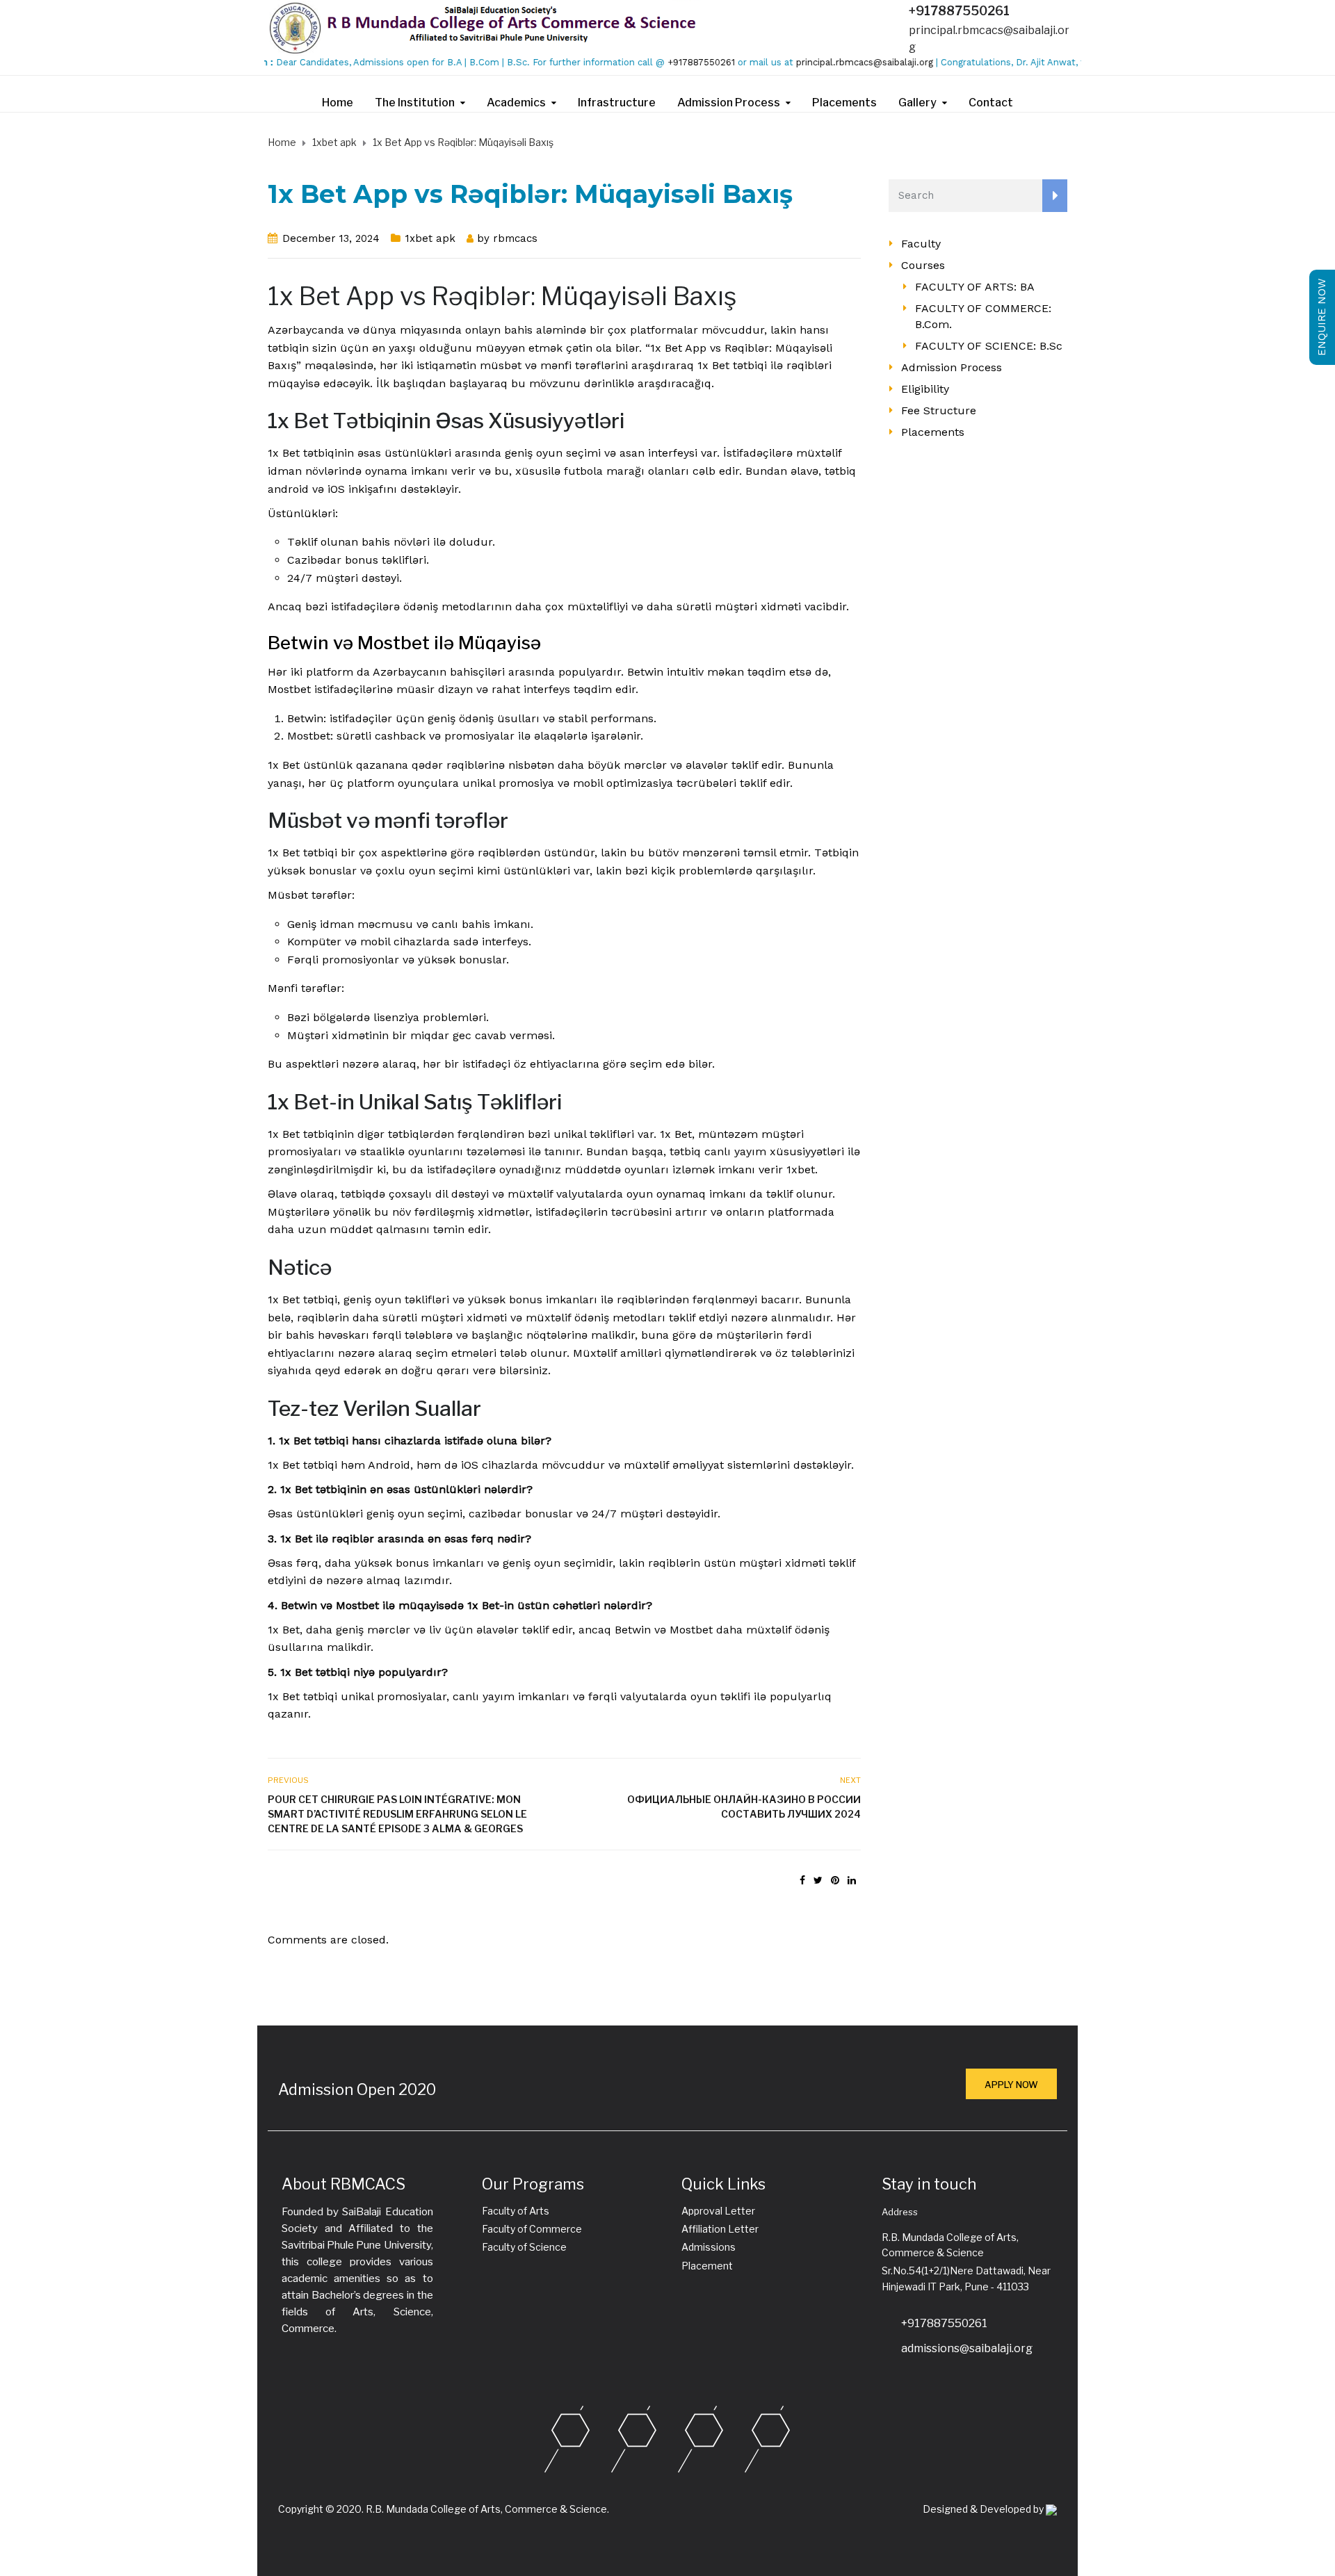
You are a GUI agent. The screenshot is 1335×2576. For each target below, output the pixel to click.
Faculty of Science (524, 2247)
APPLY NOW (1011, 2085)
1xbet (801, 1169)
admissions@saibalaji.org (967, 2348)
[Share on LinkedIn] (852, 1880)
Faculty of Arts (516, 2211)
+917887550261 (959, 11)
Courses (923, 265)
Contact (991, 103)
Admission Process (729, 103)
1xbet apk (430, 238)
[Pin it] (835, 1880)
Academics (516, 103)
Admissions (709, 2247)
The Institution (415, 103)
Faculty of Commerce (532, 2229)
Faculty (921, 244)
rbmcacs (515, 238)
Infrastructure (617, 103)
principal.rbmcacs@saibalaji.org (822, 62)
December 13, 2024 (331, 238)
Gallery (917, 103)
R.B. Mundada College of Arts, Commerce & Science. (487, 2509)
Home (338, 103)
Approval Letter (718, 2211)
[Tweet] (818, 1880)
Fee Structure (939, 410)
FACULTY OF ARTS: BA (975, 287)
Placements (844, 103)
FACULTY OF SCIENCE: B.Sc (989, 346)
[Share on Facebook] (802, 1880)
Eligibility (925, 389)
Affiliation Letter (720, 2229)
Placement (707, 2266)
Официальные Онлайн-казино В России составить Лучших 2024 (744, 1807)
